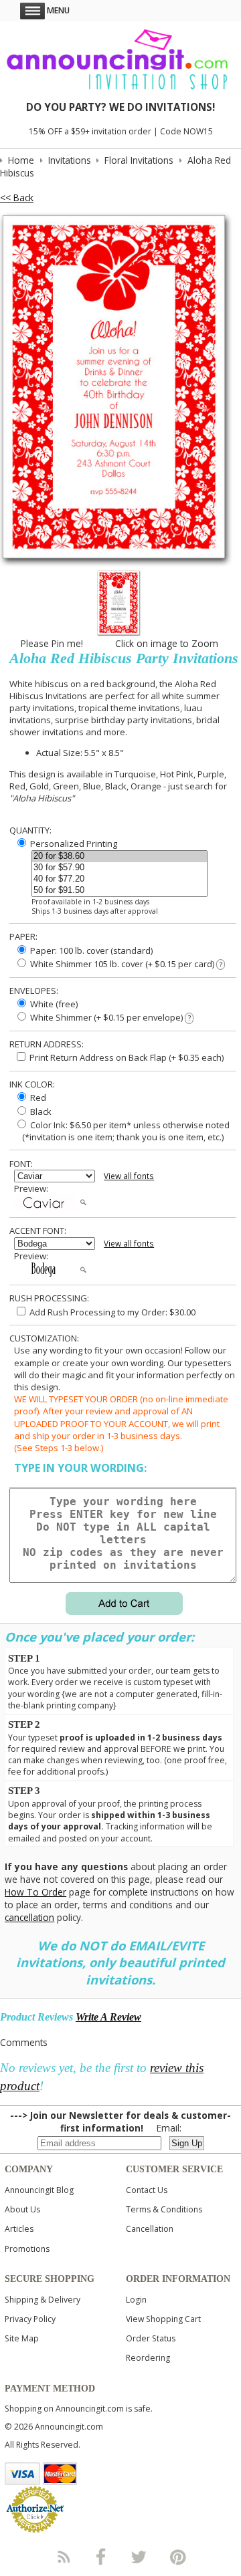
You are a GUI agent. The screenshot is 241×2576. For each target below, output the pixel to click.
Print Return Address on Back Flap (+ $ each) (126, 1057)
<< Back (17, 198)
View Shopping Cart (163, 2319)
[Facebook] (101, 2557)
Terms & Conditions (164, 2209)
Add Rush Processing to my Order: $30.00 (111, 1312)
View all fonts (129, 1176)
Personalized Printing (73, 844)
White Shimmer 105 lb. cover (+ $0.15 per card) (125, 964)
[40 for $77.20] (119, 879)
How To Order (35, 1892)
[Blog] (63, 2557)
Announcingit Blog (39, 2190)
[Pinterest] (178, 2557)
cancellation (29, 1917)
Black (40, 1112)
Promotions (27, 2249)
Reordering (148, 2358)
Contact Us (147, 2190)
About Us (22, 2209)
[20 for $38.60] (119, 857)
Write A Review (108, 2017)
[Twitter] (140, 2557)
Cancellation (150, 2229)
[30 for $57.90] (119, 868)
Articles (19, 2229)
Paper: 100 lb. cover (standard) (90, 950)
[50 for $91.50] (119, 891)
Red (37, 1098)
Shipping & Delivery (43, 2300)
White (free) (53, 1004)
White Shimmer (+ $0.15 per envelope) (109, 1017)
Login (136, 2300)
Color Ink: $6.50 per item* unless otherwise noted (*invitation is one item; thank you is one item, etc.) (122, 1131)
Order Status (151, 2338)
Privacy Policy (30, 2319)
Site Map (22, 2338)
